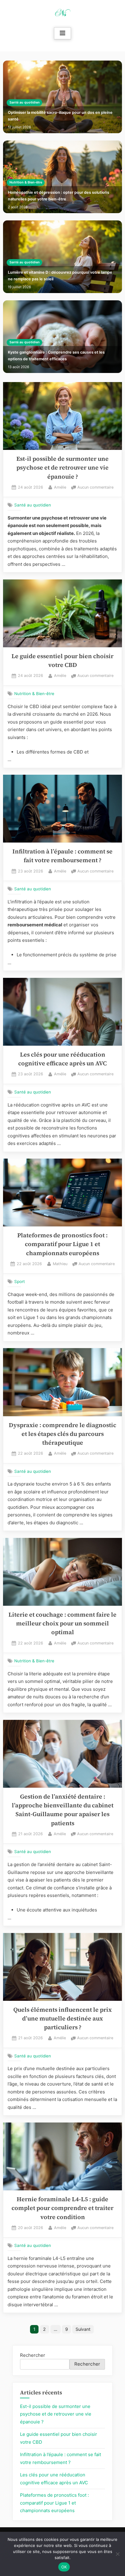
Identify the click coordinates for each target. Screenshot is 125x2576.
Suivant (83, 2329)
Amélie (60, 487)
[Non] (117, 2554)
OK (64, 2567)
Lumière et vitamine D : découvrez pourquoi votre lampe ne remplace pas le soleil (60, 276)
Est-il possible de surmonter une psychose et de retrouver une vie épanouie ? (62, 468)
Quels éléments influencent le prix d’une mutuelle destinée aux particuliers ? (62, 2019)
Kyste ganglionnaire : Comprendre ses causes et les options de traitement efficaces (56, 356)
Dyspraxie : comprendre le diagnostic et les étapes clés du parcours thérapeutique (62, 1434)
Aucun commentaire (95, 488)
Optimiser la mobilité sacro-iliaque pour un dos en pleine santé (60, 116)
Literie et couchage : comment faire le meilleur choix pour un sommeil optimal (62, 1624)
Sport (20, 1281)
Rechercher (33, 2355)
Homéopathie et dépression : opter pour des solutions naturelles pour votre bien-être (59, 196)
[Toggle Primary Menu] (62, 33)
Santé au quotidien (25, 102)
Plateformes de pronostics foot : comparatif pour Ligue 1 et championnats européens (62, 1244)
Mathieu (60, 1264)
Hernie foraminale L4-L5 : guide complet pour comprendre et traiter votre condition (62, 2208)
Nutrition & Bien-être (26, 182)
